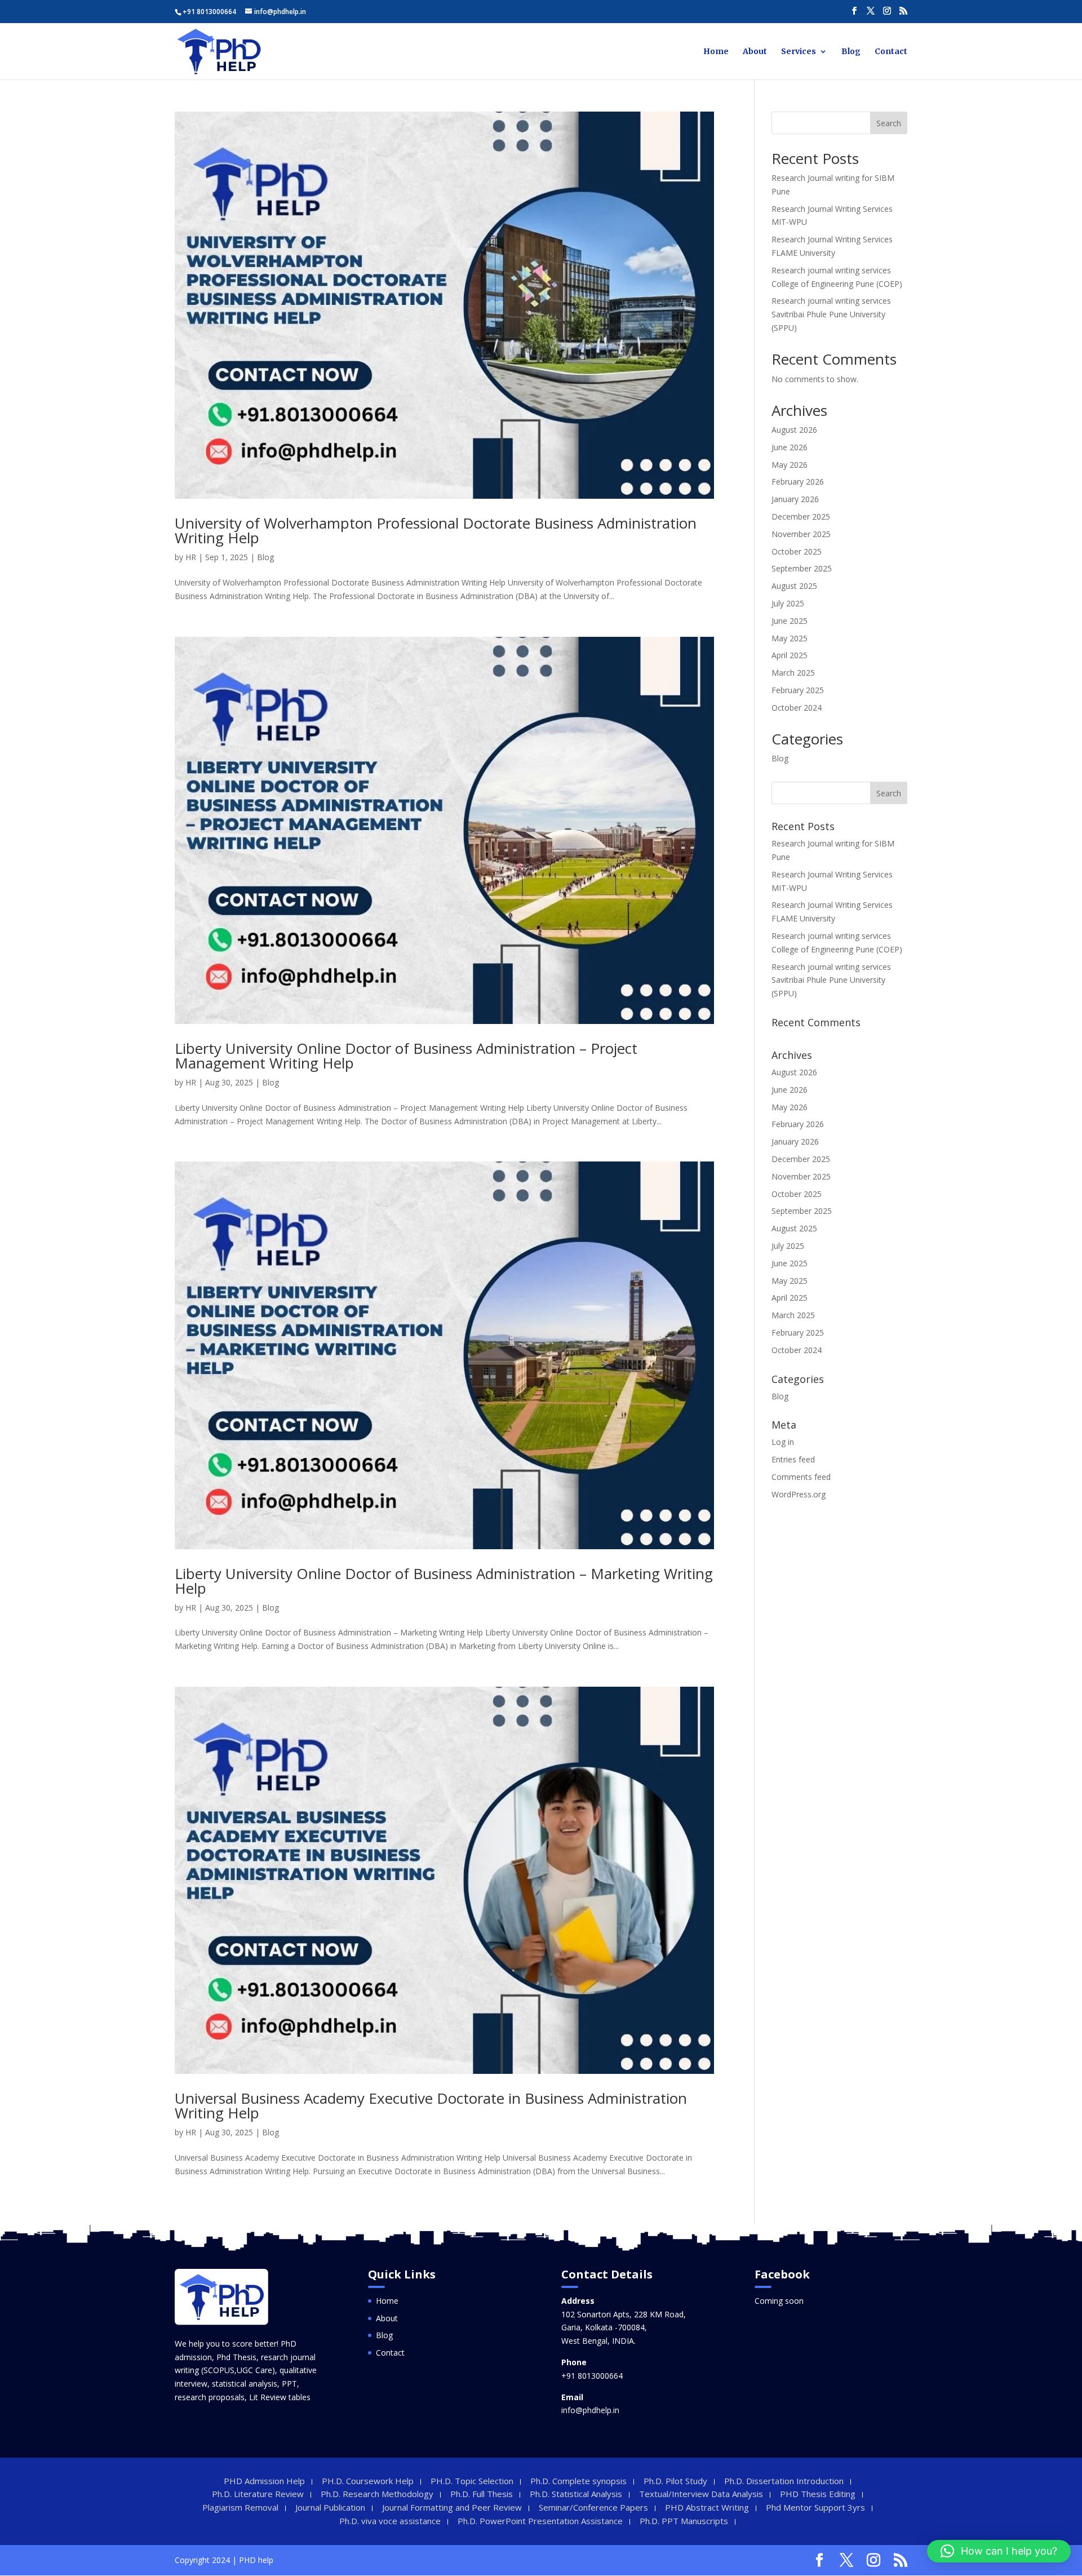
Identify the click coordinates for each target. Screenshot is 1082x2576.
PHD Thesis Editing (818, 2494)
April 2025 (790, 655)
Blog (851, 52)
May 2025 (790, 638)
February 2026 (798, 482)
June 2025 (790, 621)
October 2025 (797, 551)
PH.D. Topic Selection (472, 2481)
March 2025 (793, 673)
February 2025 (798, 690)
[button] (999, 2551)
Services (799, 52)
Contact (891, 52)
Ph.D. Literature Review (258, 2494)
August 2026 (794, 430)
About (755, 52)
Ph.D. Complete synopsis (578, 2481)
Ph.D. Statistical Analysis (576, 2494)
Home (716, 52)
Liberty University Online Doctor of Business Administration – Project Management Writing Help (406, 1056)
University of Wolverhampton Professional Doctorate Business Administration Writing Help (436, 530)
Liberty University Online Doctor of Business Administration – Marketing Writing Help (444, 1581)
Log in (783, 1442)
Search (889, 123)
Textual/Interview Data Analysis (701, 2494)
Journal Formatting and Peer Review (452, 2507)
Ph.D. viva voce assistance (390, 2521)
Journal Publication (330, 2507)
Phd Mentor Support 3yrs (815, 2507)
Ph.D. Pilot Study (675, 2481)
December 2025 (801, 516)
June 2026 (790, 447)
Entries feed (793, 1459)
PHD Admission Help (264, 2481)
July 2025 (788, 603)
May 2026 (790, 465)
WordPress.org (799, 1494)
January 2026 (795, 499)
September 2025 (802, 568)
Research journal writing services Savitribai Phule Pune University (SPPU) (831, 314)
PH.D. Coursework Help (368, 2481)
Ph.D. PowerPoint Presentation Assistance (540, 2521)
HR (191, 557)
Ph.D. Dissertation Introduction (784, 2481)
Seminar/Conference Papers (593, 2507)
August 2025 (794, 586)
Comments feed (801, 1477)
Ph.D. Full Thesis (482, 2494)
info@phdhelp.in (590, 2410)
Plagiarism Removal (240, 2507)
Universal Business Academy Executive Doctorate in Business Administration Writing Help (431, 2105)
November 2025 (801, 534)
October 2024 (797, 708)
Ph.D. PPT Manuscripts (684, 2521)
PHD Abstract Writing (707, 2507)
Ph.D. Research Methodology (377, 2494)
